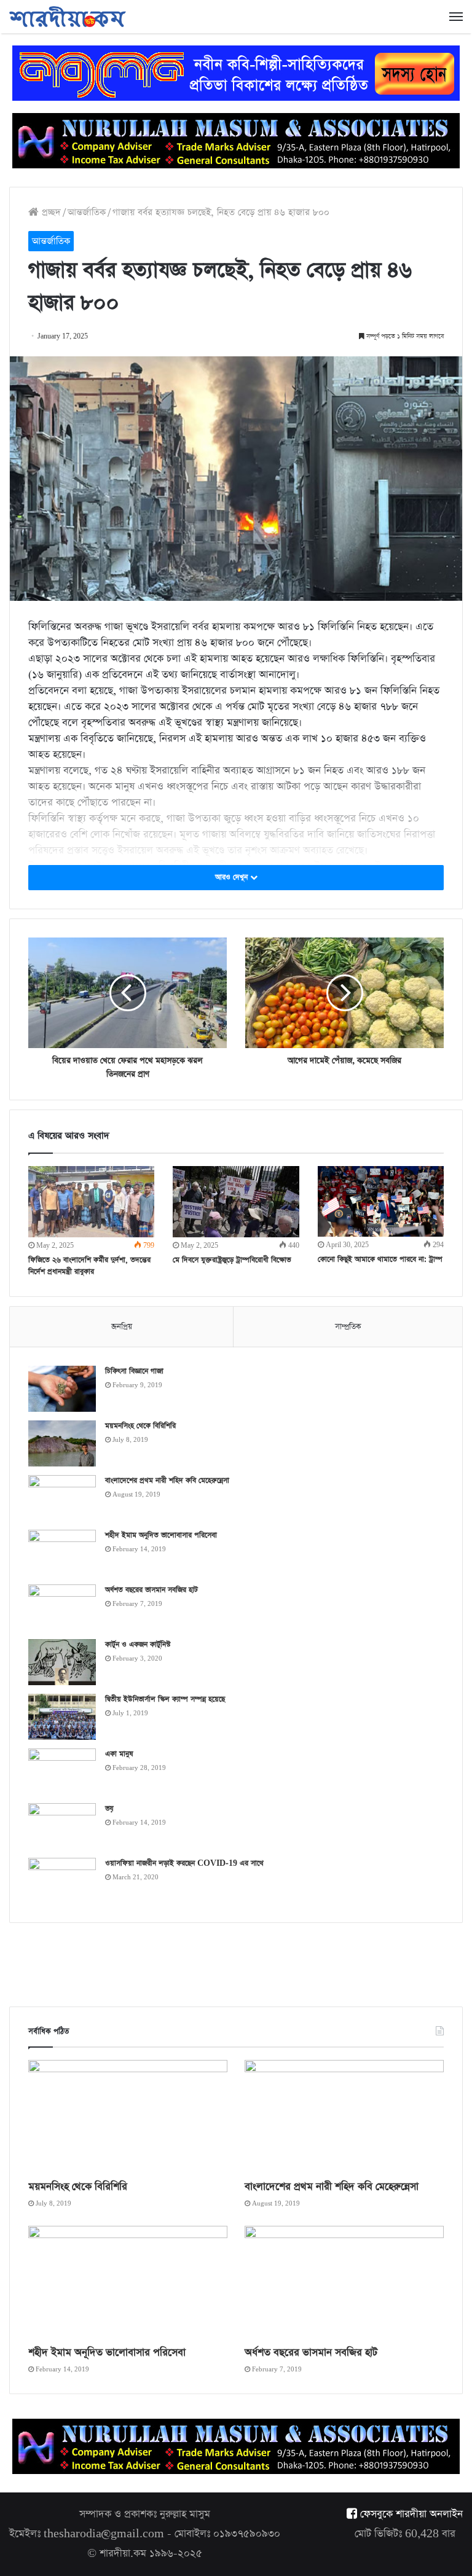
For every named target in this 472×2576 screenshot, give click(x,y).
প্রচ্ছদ (50, 212)
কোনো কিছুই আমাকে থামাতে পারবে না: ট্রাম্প (380, 1259)
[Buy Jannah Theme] (236, 72)
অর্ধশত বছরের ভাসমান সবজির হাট (151, 1590)
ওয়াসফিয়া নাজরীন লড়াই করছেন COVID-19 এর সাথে (184, 1863)
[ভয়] (62, 1826)
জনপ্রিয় (122, 1327)
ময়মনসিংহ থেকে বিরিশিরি (140, 1426)
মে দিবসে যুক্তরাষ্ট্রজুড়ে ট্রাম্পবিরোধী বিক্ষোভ (232, 1260)
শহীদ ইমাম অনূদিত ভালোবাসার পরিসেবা (161, 1535)
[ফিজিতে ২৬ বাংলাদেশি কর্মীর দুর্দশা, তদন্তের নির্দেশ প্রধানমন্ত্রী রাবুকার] (91, 1202)
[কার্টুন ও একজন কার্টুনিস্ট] (62, 1662)
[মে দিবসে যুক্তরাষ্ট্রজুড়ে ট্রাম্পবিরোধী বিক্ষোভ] (236, 1202)
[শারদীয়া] (68, 17)
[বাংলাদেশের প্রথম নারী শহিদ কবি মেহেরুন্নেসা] (62, 1498)
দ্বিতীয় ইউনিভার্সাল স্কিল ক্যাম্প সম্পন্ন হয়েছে (165, 1699)
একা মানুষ (119, 1754)
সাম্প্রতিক (348, 1327)
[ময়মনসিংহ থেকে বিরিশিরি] (62, 1443)
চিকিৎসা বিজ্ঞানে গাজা (134, 1371)
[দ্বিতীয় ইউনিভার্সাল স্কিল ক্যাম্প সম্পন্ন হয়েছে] (62, 1717)
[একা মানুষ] (62, 1771)
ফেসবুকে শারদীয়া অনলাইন (410, 2514)
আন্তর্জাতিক (87, 212)
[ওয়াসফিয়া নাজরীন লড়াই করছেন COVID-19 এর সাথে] (62, 1881)
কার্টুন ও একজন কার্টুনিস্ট (138, 1645)
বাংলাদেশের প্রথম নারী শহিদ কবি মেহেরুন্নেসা (167, 1481)
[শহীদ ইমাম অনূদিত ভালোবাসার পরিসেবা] (62, 1553)
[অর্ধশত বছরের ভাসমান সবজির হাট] (62, 1607)
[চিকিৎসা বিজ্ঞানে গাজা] (62, 1389)
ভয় (109, 1809)
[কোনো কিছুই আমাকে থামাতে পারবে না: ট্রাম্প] (381, 1201)
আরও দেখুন (233, 877)
